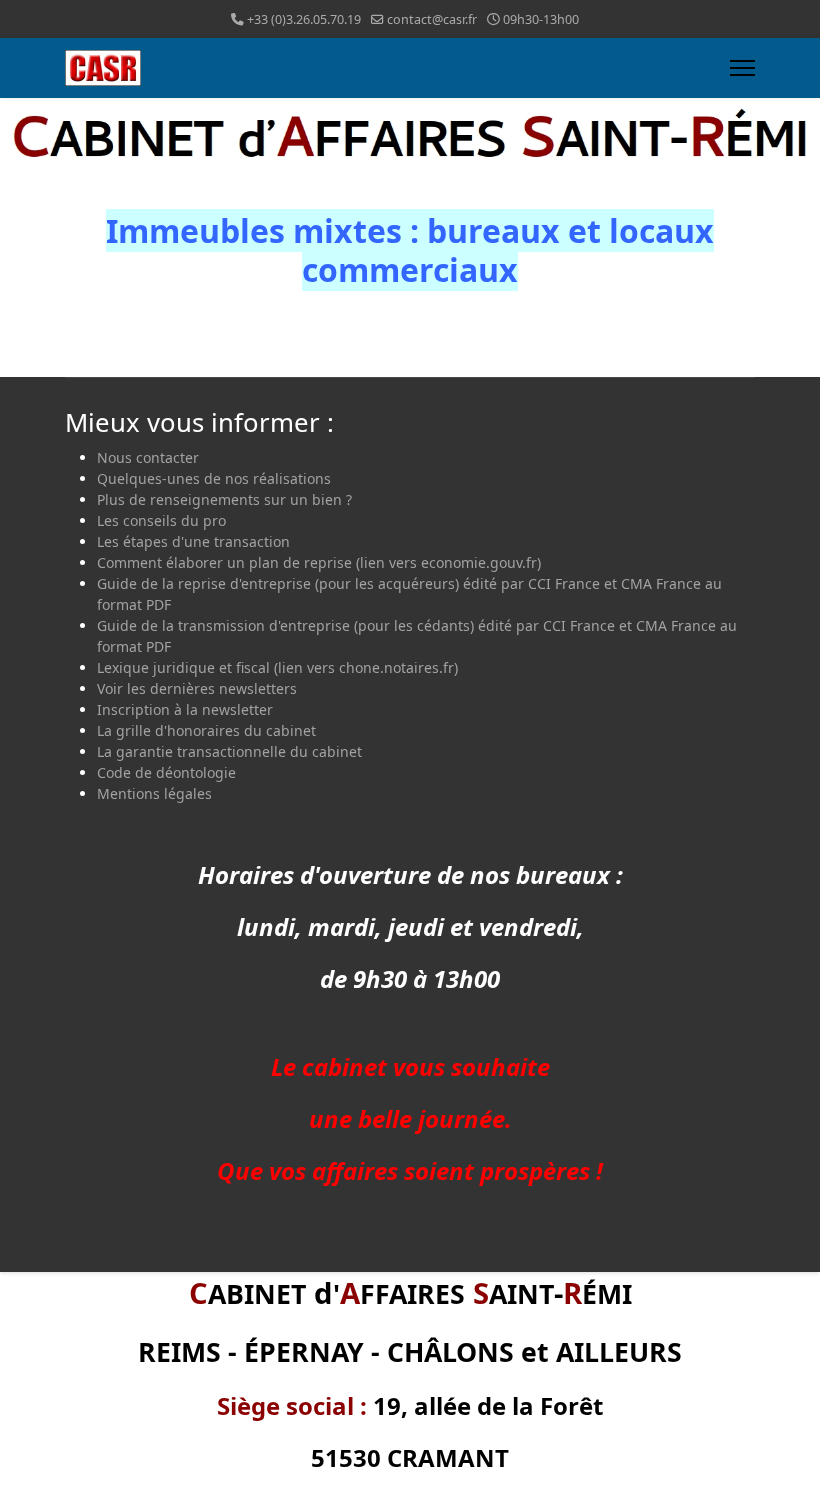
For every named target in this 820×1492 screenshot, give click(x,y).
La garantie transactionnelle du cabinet (229, 751)
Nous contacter (148, 457)
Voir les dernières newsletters (197, 688)
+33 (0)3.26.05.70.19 (304, 19)
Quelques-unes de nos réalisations (214, 478)
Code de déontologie (166, 772)
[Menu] (742, 68)
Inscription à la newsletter (185, 709)
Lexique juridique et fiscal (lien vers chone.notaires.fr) (277, 667)
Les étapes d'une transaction (193, 541)
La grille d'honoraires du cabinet (206, 730)
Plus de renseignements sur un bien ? (224, 499)
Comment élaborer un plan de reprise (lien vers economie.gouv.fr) (319, 562)
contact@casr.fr (432, 19)
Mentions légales (154, 793)
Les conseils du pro (161, 520)
